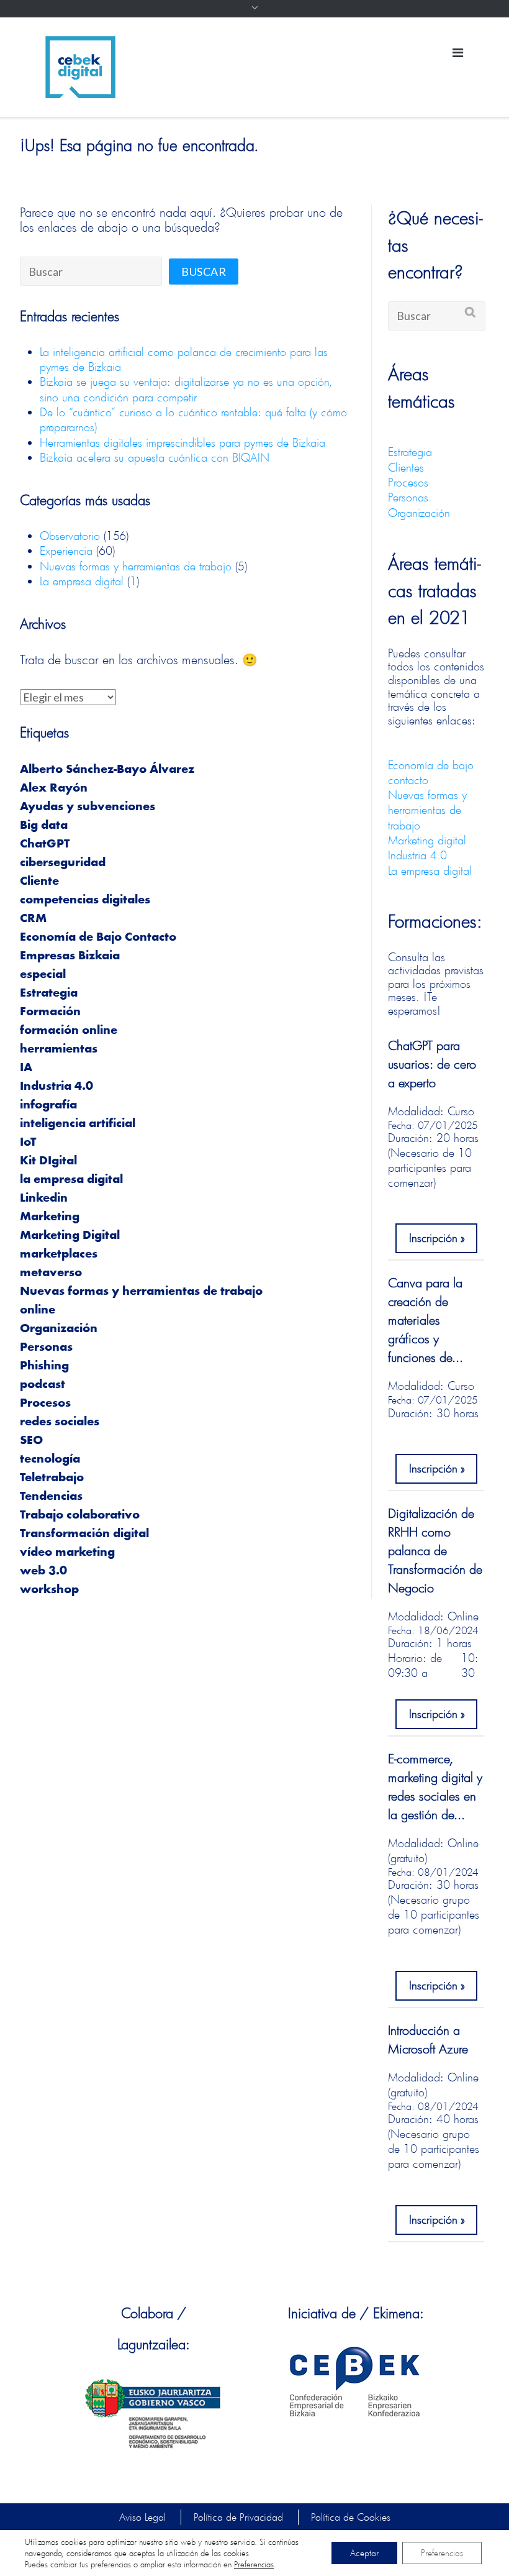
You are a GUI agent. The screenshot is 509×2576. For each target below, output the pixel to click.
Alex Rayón (54, 788)
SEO (31, 1441)
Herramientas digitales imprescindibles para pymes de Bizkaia (182, 442)
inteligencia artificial (78, 1124)
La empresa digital (82, 581)
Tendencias (51, 1497)
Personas (46, 1348)
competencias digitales (85, 900)
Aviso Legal (142, 2517)
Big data (44, 826)
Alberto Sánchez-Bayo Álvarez (107, 770)
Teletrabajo (52, 1478)
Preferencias (254, 2564)
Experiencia (66, 550)
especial (43, 975)
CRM (33, 919)
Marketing (50, 1217)
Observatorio (70, 536)
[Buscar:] (91, 271)
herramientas (59, 1049)
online (38, 1310)
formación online (69, 1031)
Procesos (45, 1404)
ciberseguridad (63, 863)
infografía (48, 1105)
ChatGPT (45, 844)
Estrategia (49, 993)
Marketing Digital (70, 1236)
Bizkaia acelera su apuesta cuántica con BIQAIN (155, 457)
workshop (49, 1590)
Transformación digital (84, 1534)
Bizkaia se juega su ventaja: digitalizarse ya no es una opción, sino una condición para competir (186, 389)
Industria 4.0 (56, 1087)
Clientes (406, 467)
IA (26, 1068)
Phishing (44, 1366)
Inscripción (433, 1238)
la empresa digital (71, 1180)
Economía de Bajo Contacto (98, 938)
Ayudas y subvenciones (88, 807)
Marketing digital (427, 840)
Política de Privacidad (238, 2517)
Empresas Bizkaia (70, 956)
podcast (43, 1385)
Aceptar (364, 2553)
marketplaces (59, 1254)
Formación (50, 1012)
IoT (28, 1143)
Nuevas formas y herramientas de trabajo (136, 566)
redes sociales (60, 1422)
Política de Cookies (351, 2517)
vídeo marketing (67, 1553)
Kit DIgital (48, 1161)
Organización (59, 1329)
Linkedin (44, 1199)
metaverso (51, 1273)
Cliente (39, 882)
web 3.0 (43, 1571)
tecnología (50, 1459)
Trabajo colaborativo (80, 1515)
